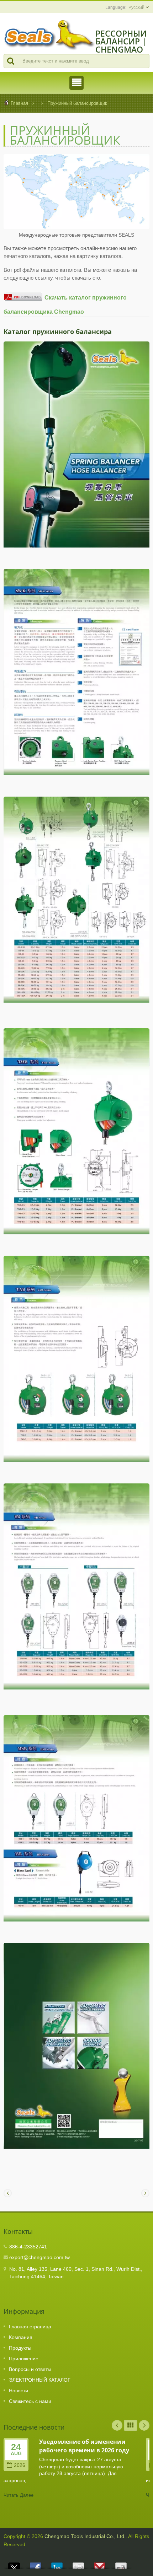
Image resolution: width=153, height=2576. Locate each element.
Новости (19, 2391)
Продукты (20, 2348)
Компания (21, 2337)
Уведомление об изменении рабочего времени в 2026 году (84, 2446)
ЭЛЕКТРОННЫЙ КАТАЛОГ (40, 2380)
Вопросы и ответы (30, 2369)
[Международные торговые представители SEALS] (76, 192)
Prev (117, 2425)
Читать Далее (19, 2495)
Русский (136, 7)
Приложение (24, 2359)
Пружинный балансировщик (77, 103)
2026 (20, 2465)
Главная (19, 103)
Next (144, 2425)
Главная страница (30, 2327)
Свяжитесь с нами (30, 2401)
